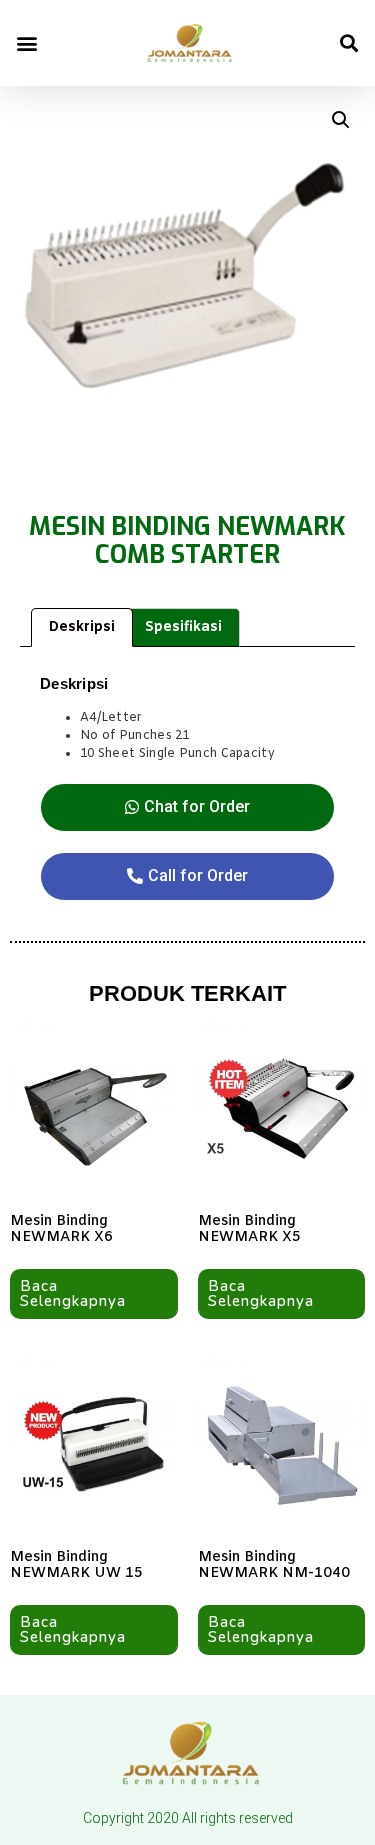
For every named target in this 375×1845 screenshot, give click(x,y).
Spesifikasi (183, 627)
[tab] (82, 627)
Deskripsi (82, 627)
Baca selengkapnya (73, 1293)
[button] (26, 43)
